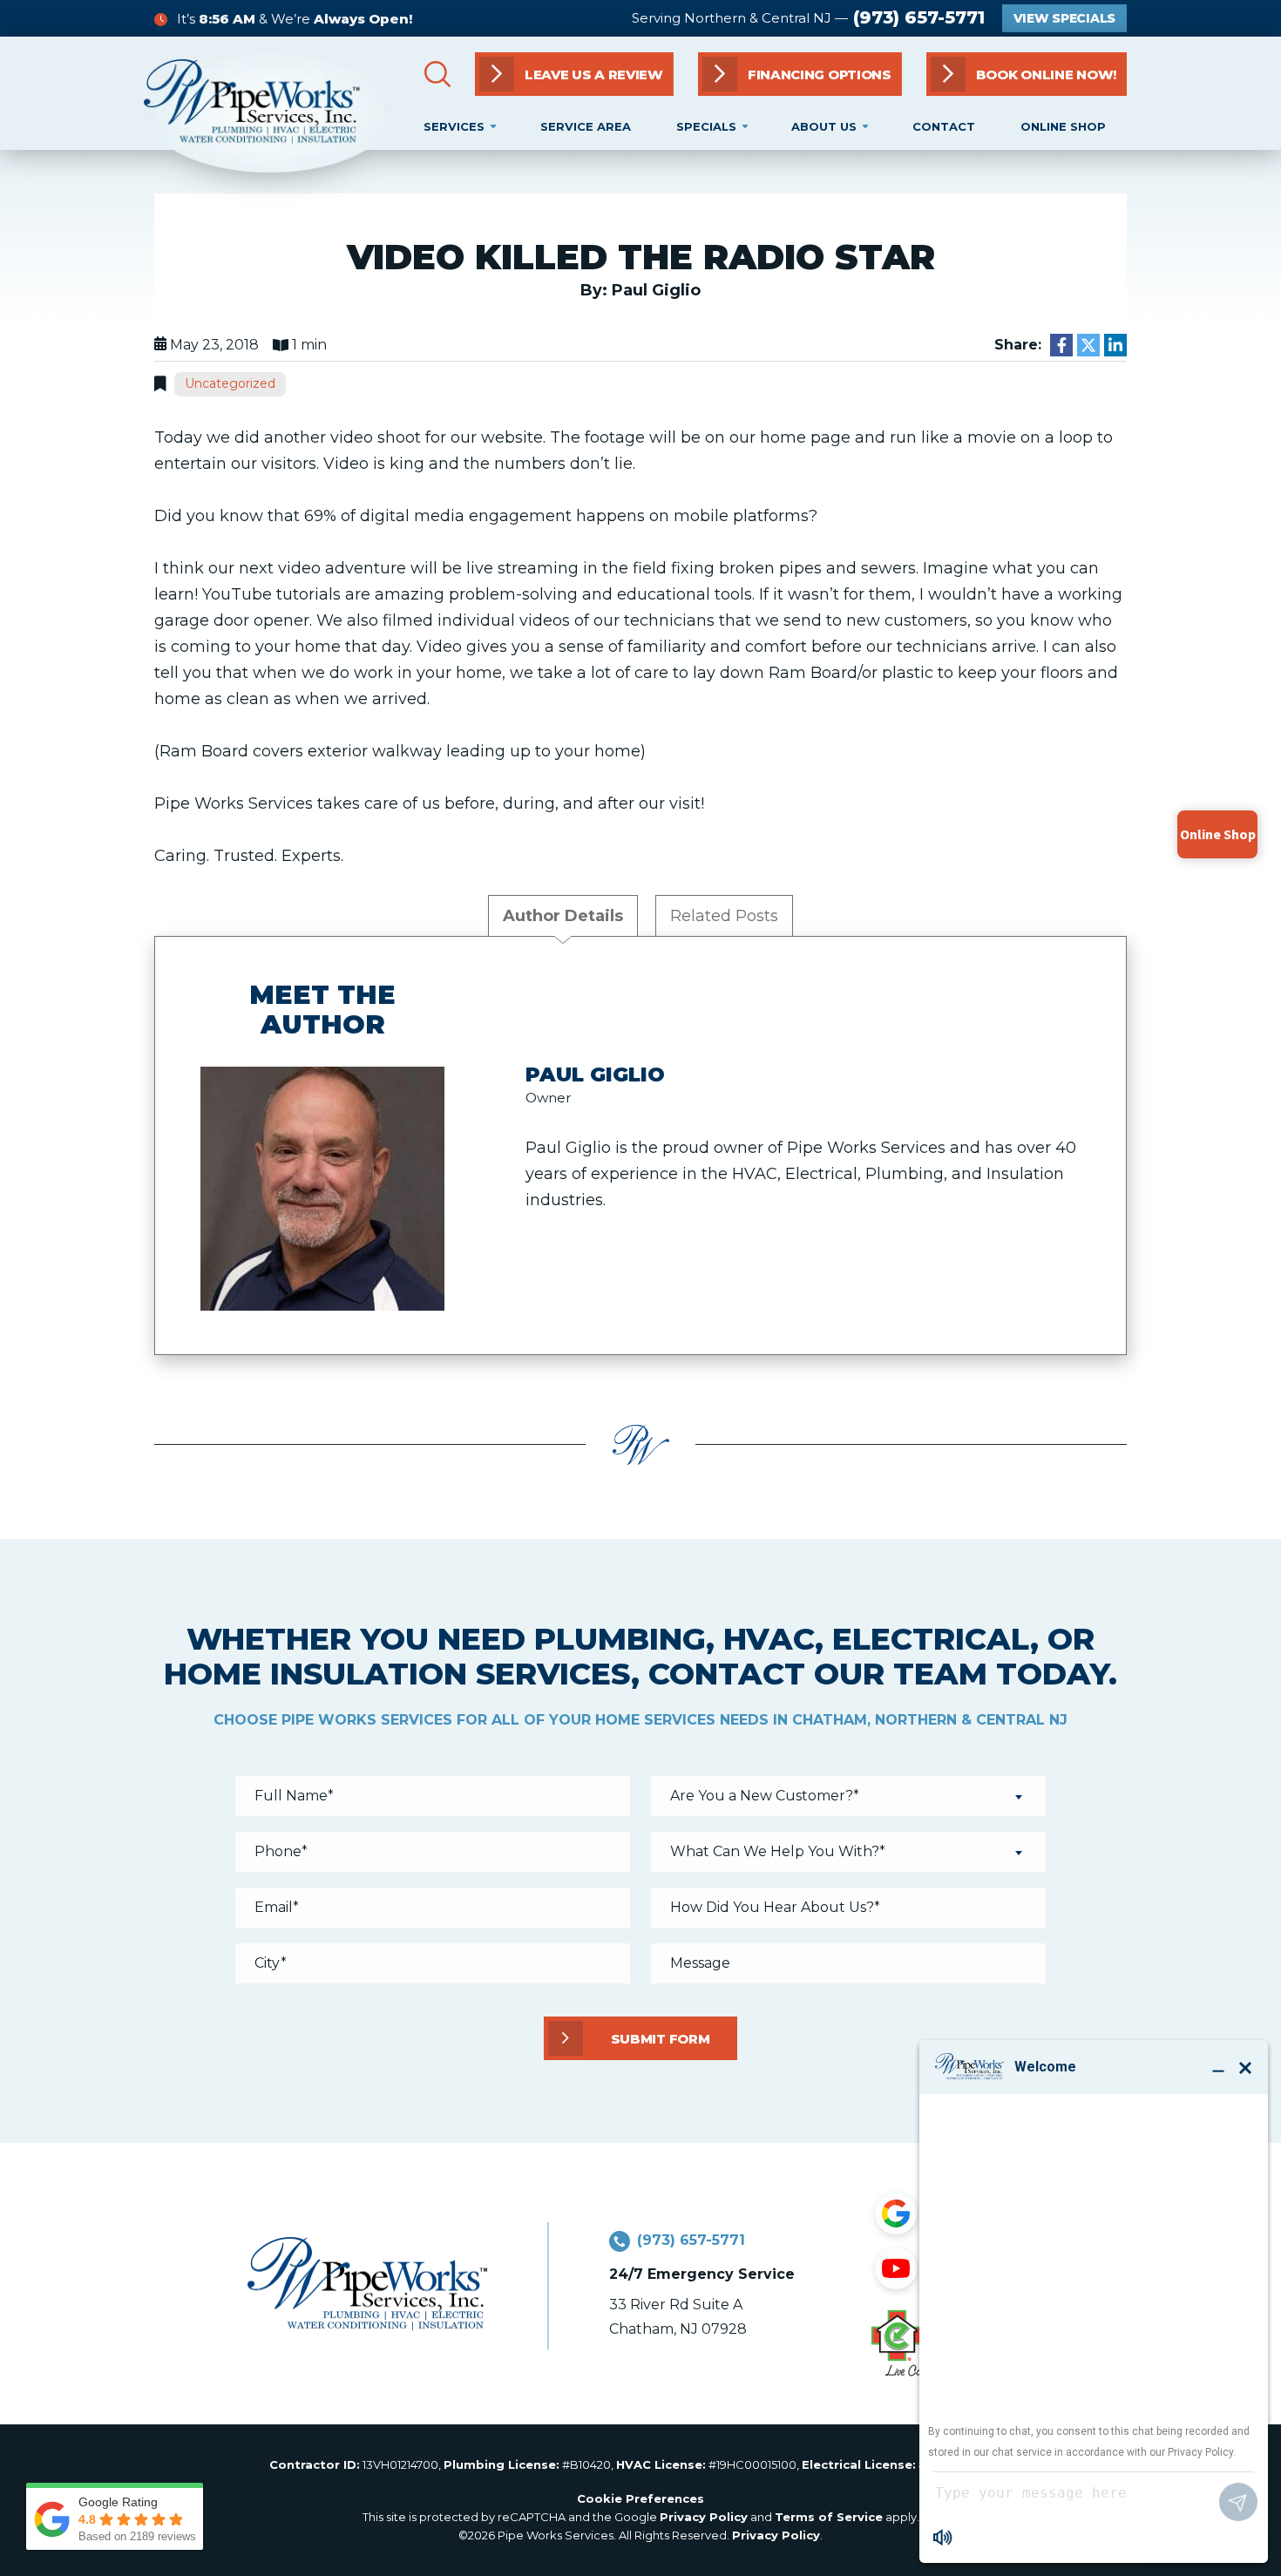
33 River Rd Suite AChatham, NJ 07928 (678, 2317)
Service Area (586, 126)
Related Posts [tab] (724, 916)
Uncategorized (230, 383)
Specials (706, 126)
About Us (824, 126)
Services (454, 126)
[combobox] (848, 1796)
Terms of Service (829, 2517)
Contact (944, 126)
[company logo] (268, 113)
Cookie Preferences (640, 2498)
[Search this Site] (437, 74)
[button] (1027, 74)
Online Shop (1063, 126)
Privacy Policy (704, 2517)
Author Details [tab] (563, 916)
